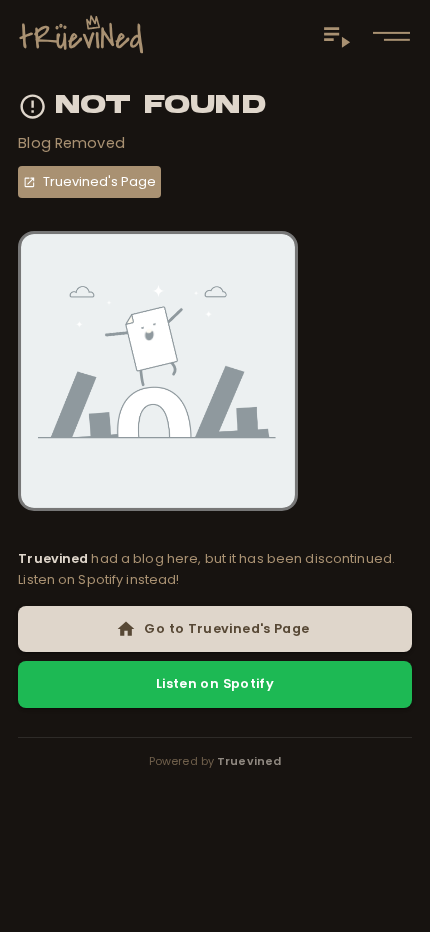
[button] (391, 36)
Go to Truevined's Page (226, 628)
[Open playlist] (336, 35)
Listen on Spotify (215, 683)
